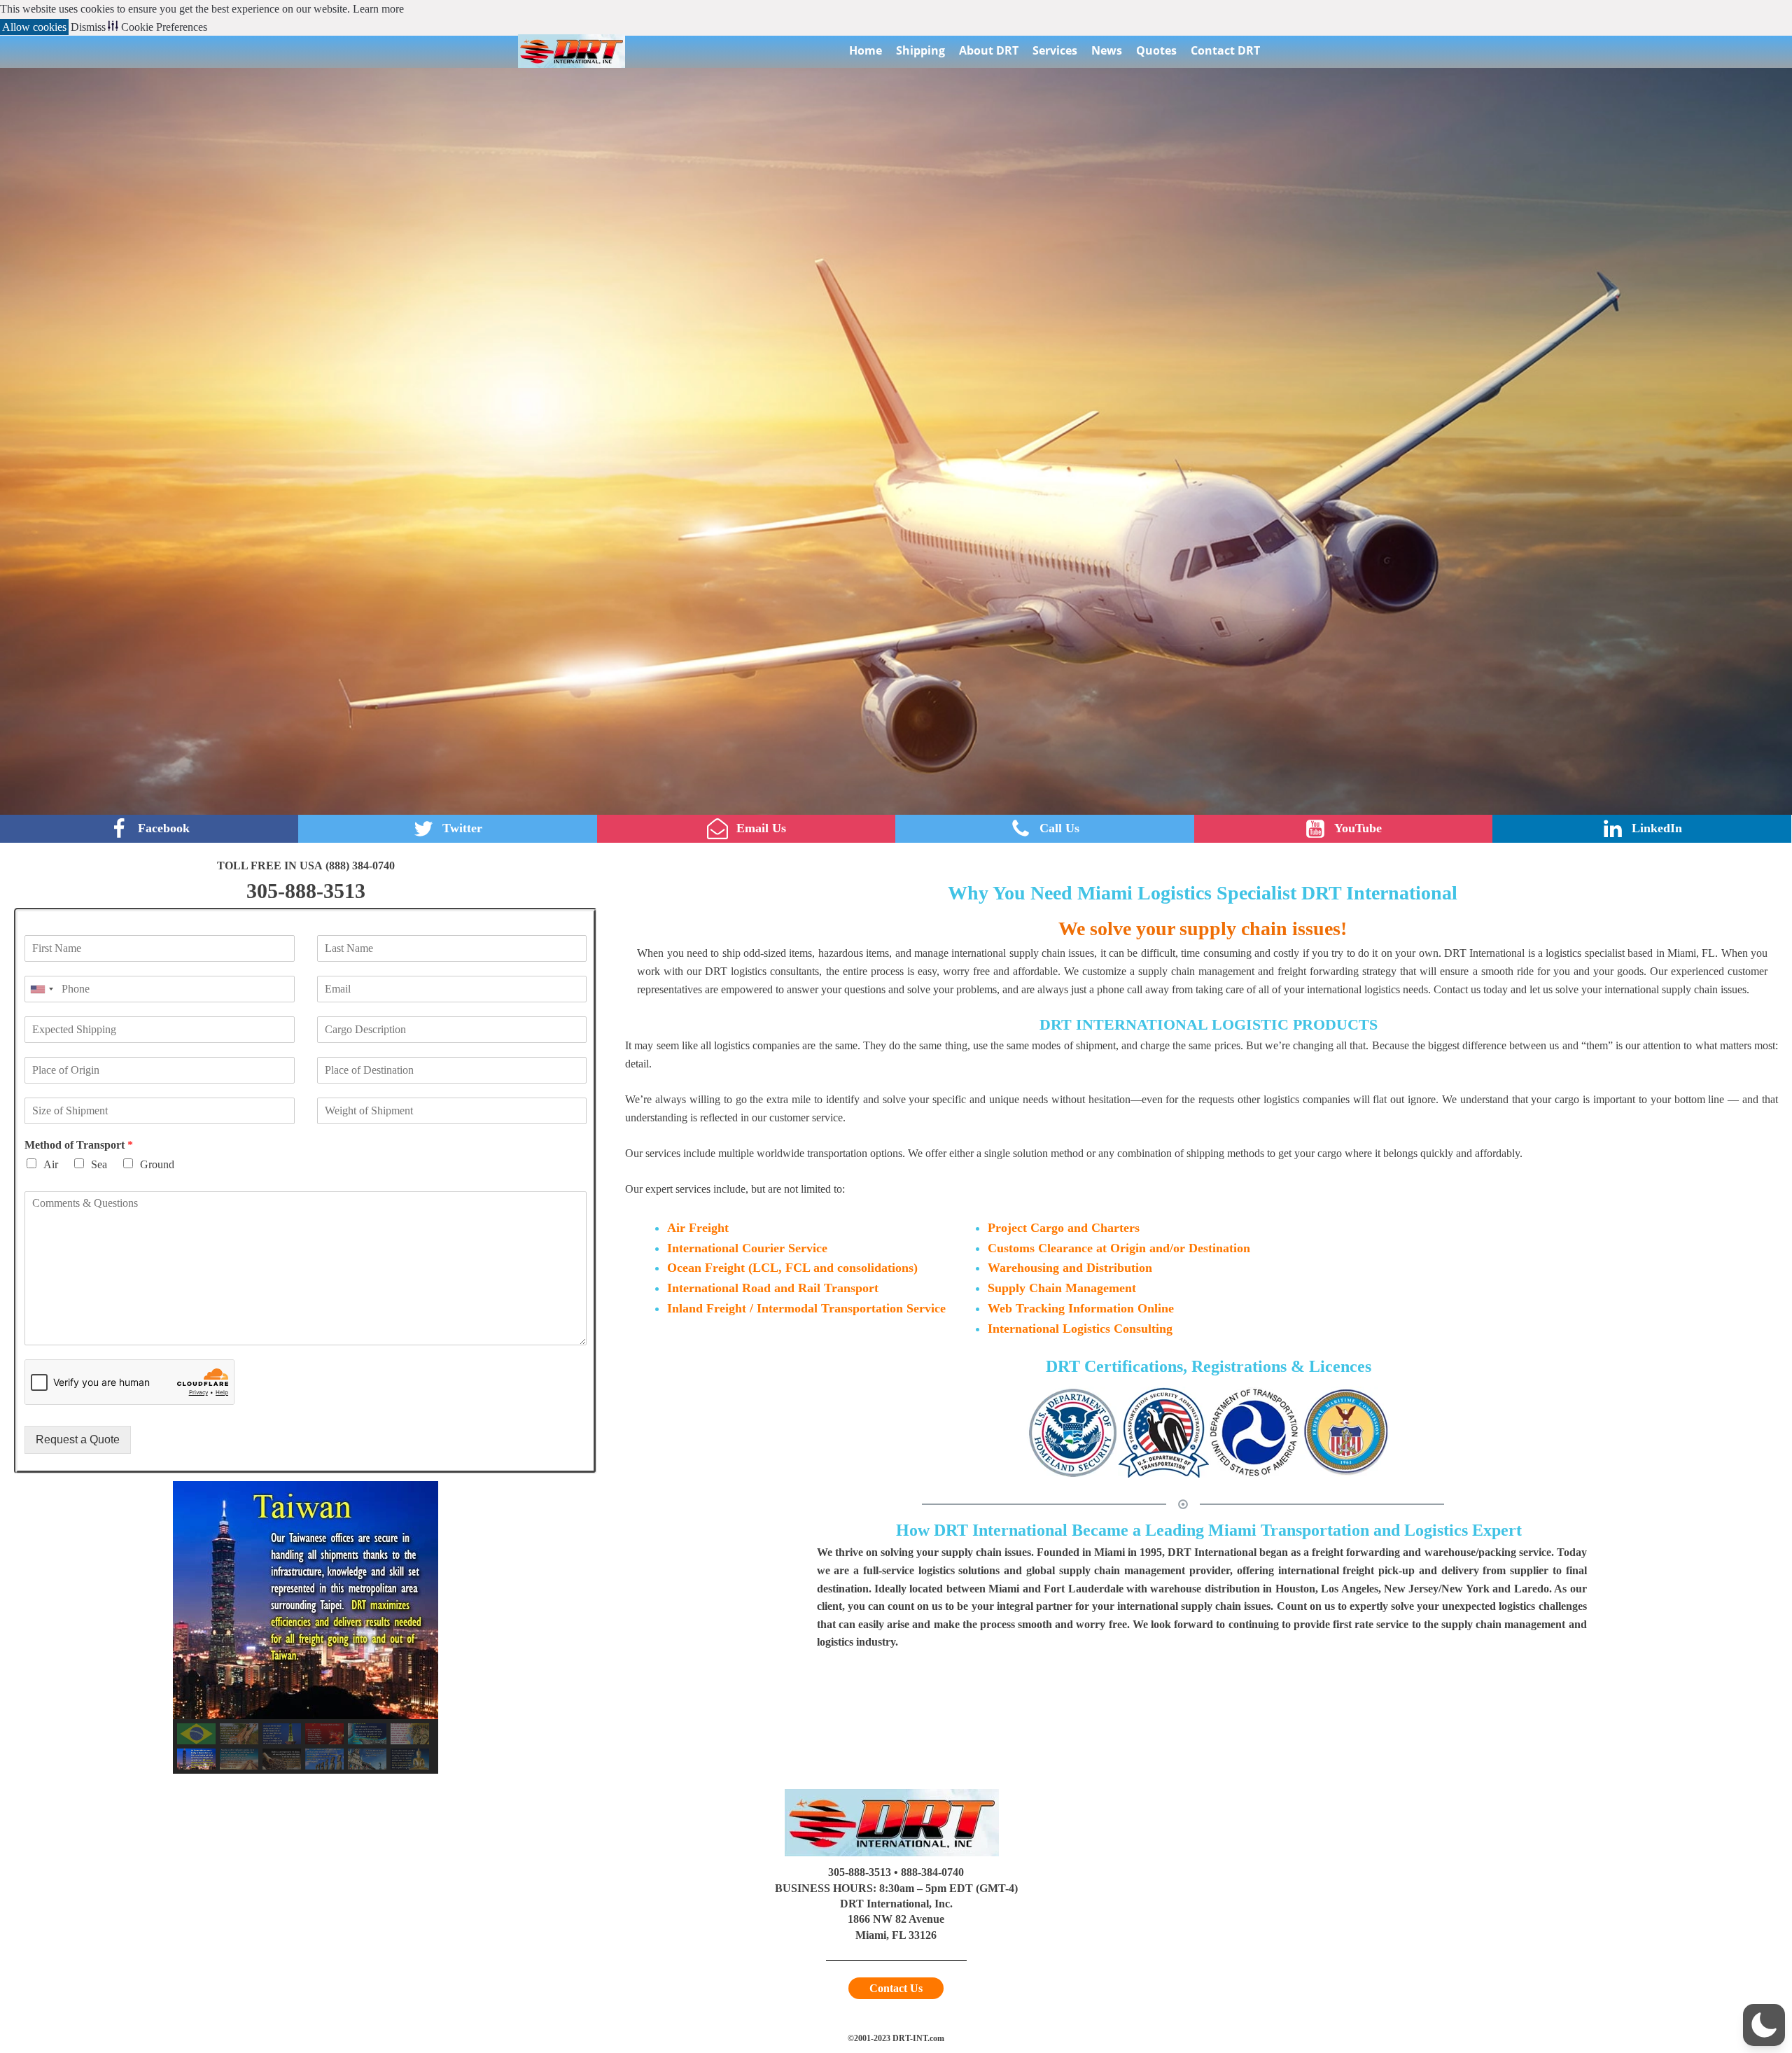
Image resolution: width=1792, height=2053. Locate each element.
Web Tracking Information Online (1081, 1308)
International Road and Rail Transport (773, 1288)
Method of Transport (79, 1145)
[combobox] (41, 989)
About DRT (989, 50)
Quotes (1156, 50)
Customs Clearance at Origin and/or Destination (1119, 1248)
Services (1055, 50)
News (1107, 50)
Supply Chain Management (1062, 1288)
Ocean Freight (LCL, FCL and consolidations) (792, 1268)
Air (51, 1164)
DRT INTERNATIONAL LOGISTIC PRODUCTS (1209, 1024)
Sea (99, 1164)
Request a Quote (78, 1439)
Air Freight (698, 1228)
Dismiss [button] (88, 27)
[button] (196, 1734)
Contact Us (896, 1988)
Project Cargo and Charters (1064, 1228)
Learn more (378, 9)
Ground (157, 1164)
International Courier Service (747, 1248)
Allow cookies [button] (34, 27)
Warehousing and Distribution (1070, 1268)
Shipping (920, 50)
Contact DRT (1225, 50)
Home (866, 50)
